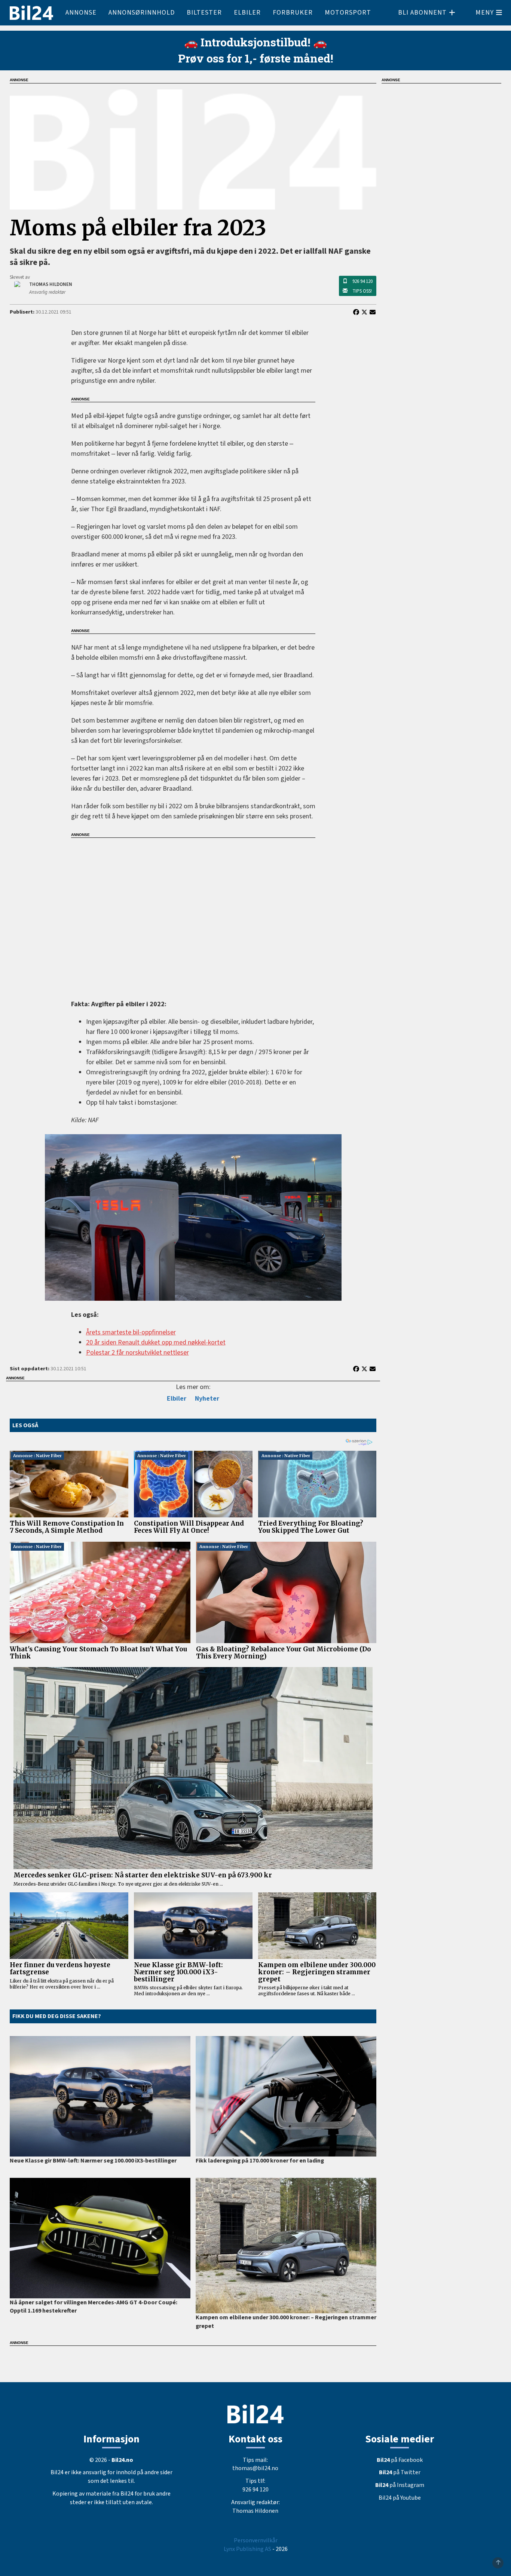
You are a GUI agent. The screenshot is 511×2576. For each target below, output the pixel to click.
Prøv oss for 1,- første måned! (256, 58)
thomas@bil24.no (255, 2468)
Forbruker (293, 13)
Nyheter (207, 1399)
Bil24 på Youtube (400, 2498)
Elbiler (247, 13)
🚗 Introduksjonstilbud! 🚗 (255, 42)
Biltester (204, 13)
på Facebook (400, 2460)
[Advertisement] (193, 914)
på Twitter (400, 2472)
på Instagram (400, 2485)
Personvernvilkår (256, 2540)
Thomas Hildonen (255, 2511)
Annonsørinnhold (142, 13)
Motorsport (348, 13)
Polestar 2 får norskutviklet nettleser (137, 1353)
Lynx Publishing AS (247, 2549)
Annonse (81, 13)
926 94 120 (362, 281)
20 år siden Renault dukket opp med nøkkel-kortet (156, 1342)
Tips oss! (362, 291)
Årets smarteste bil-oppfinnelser (131, 1332)
